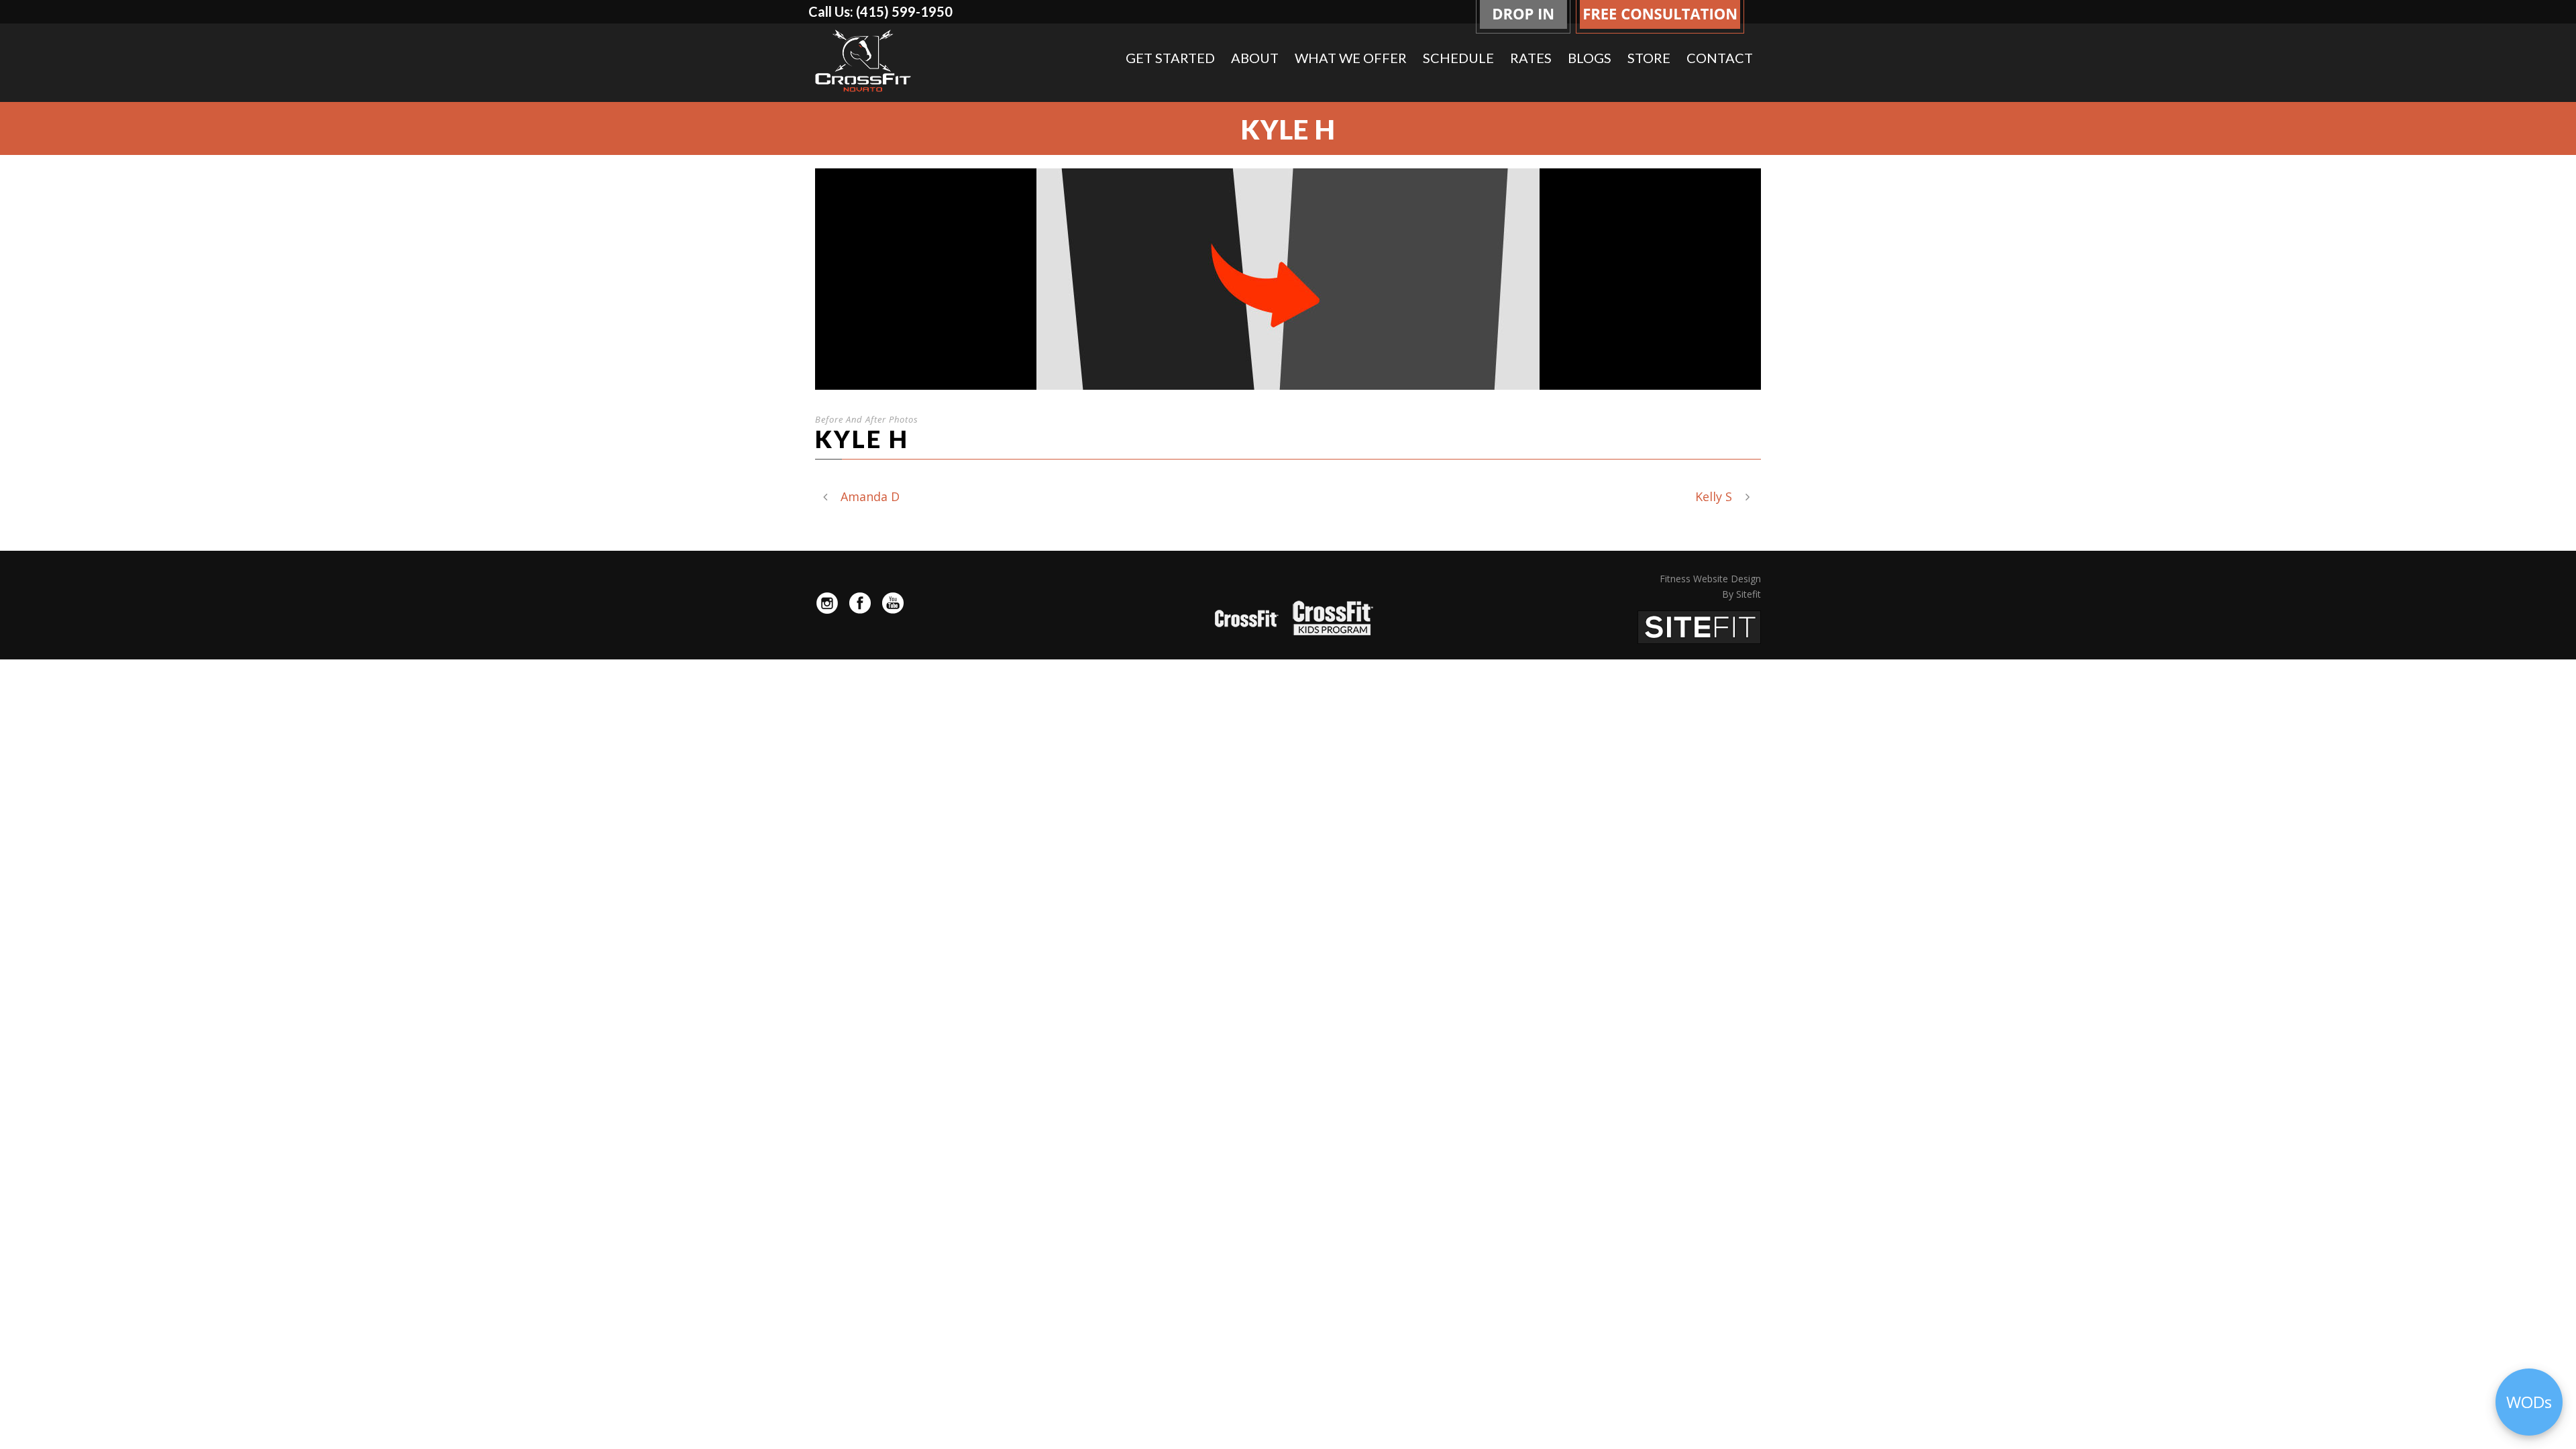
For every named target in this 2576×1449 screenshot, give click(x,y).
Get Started (1170, 58)
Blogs (1590, 58)
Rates (1531, 58)
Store (1649, 58)
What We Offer (1351, 58)
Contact (1720, 58)
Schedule (1458, 58)
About (1255, 58)
